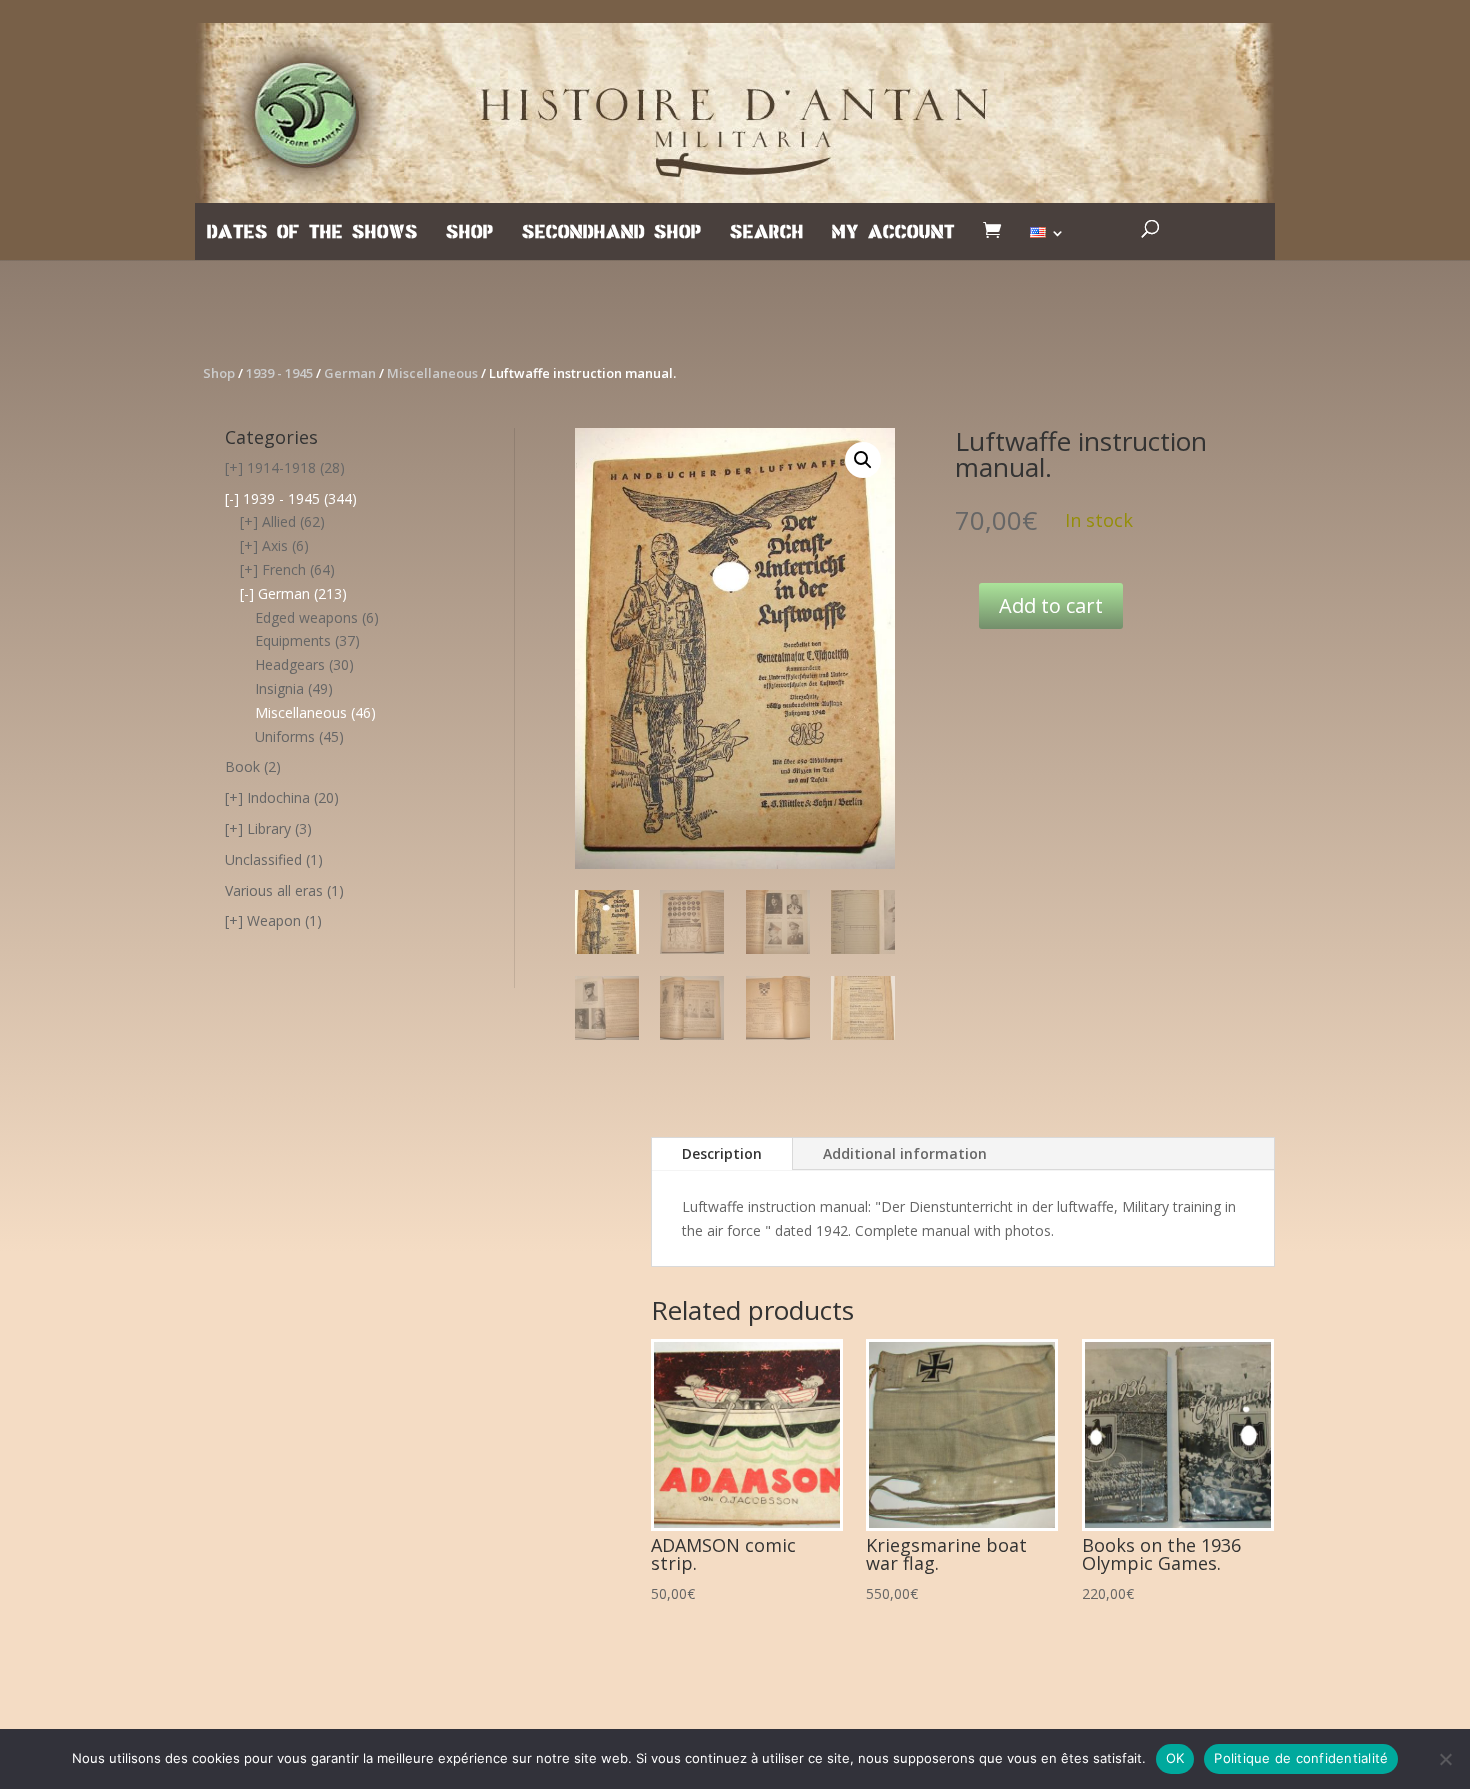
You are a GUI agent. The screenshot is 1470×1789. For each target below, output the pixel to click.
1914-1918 (281, 467)
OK (1175, 1758)
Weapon (274, 920)
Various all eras (274, 890)
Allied (279, 521)
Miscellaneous (432, 373)
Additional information (905, 1153)
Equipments (293, 640)
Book (242, 766)
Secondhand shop (612, 233)
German (350, 373)
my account (893, 233)
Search (767, 233)
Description (722, 1153)
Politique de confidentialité (1301, 1758)
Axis (275, 545)
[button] (863, 460)
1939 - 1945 (279, 373)
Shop (470, 233)
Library (269, 828)
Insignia (279, 688)
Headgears (290, 664)
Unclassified (263, 859)
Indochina (278, 797)
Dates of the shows (312, 233)
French (284, 569)
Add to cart (1051, 605)
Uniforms (285, 736)
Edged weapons (306, 617)
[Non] (1445, 1759)
